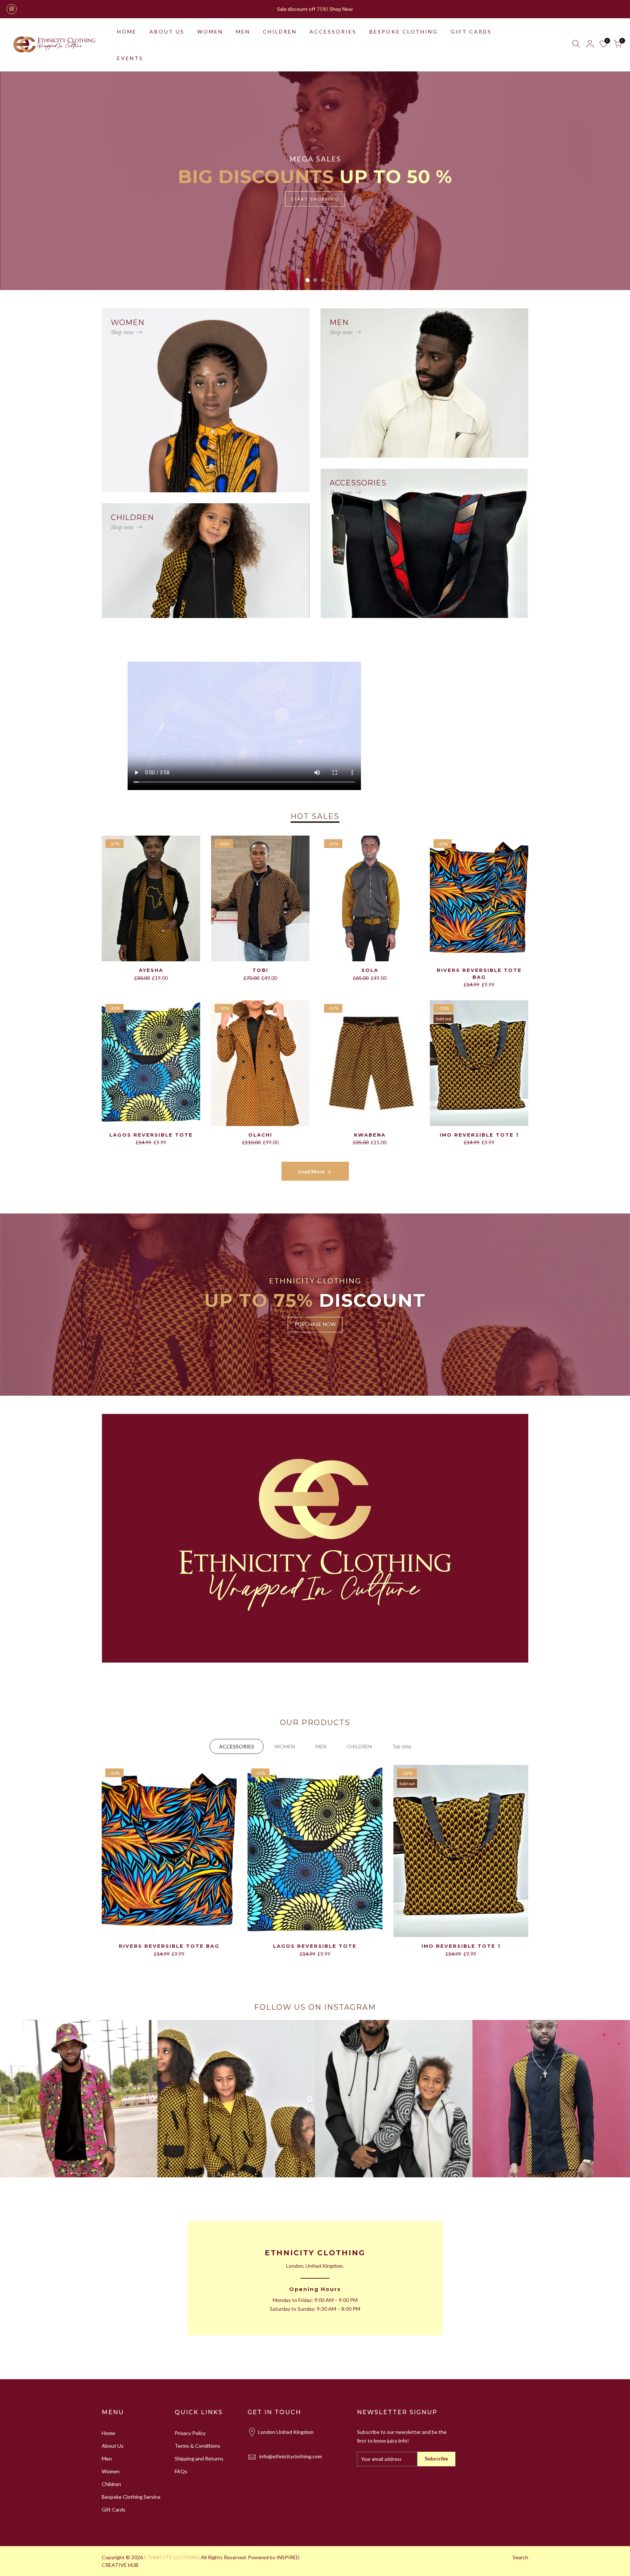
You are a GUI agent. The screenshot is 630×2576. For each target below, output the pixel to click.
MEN (243, 32)
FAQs (181, 2471)
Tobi (260, 970)
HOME (127, 32)
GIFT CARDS (471, 32)
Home (108, 2433)
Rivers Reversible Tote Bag (169, 1946)
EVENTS (130, 58)
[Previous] (18, 181)
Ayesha (151, 970)
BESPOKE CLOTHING (404, 32)
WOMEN (210, 32)
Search (520, 2557)
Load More (311, 1171)
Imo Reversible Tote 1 (479, 1135)
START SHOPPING (315, 199)
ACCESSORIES (333, 32)
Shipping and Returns (199, 2458)
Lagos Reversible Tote (151, 1135)
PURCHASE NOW (315, 1324)
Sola (370, 970)
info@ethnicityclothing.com (291, 2456)
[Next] (612, 181)
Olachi (260, 1135)
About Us (113, 2446)
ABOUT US (167, 32)
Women (111, 2471)
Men (107, 2458)
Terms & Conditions (197, 2446)
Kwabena (370, 1135)
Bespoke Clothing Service (131, 2497)
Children (111, 2484)
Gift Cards (114, 2509)
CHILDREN (280, 32)
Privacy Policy (190, 2433)
